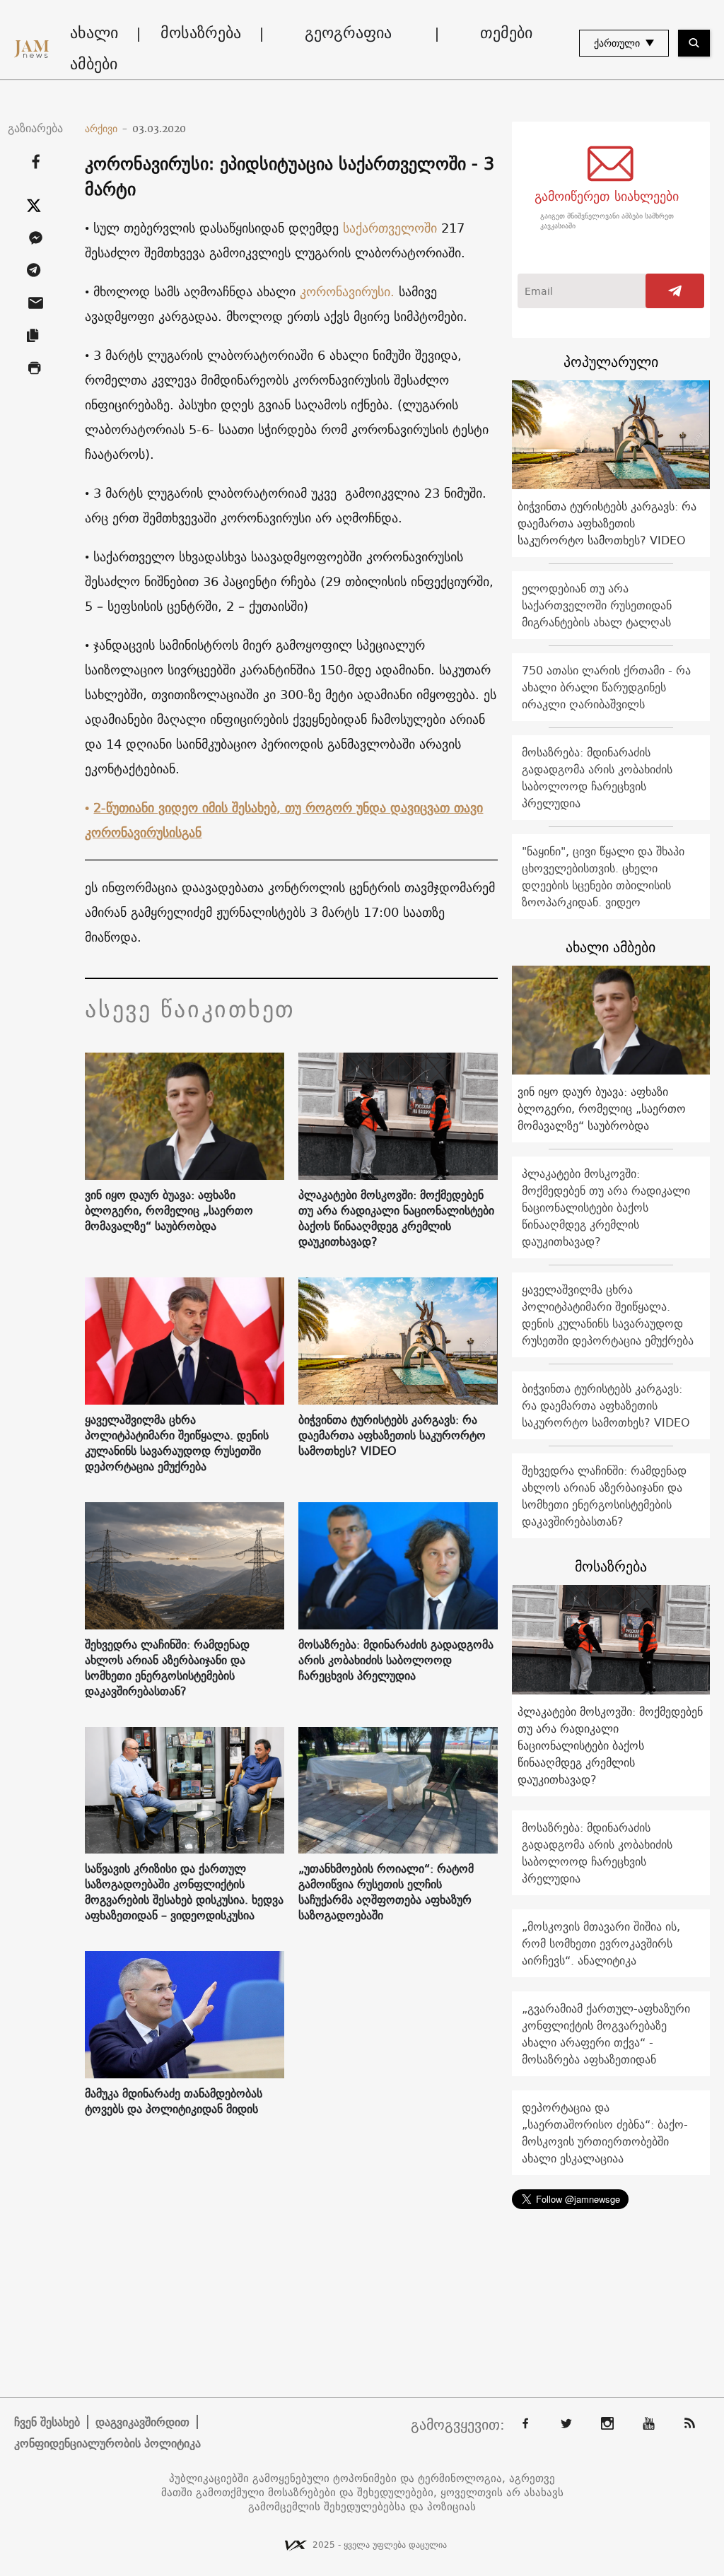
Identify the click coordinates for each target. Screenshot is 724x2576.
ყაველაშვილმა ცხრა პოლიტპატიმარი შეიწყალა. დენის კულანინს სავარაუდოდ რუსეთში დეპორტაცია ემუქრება (177, 1443)
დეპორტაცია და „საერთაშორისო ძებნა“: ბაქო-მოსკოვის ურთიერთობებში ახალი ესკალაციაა (605, 2133)
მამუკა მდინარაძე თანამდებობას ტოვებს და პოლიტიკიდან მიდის (174, 2101)
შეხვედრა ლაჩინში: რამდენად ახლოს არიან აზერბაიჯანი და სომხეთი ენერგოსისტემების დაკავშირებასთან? (167, 1668)
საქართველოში (390, 228)
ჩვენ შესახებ (47, 2422)
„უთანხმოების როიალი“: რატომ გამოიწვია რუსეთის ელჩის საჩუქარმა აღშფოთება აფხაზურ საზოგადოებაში (386, 1892)
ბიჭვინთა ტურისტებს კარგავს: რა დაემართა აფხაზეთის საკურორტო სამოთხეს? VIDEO (392, 1435)
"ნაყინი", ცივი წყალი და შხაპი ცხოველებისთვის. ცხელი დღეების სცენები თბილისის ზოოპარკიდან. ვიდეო (603, 877)
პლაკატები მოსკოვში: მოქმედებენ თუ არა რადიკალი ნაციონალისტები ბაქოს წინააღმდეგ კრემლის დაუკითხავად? (396, 1218)
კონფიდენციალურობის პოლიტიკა (107, 2443)
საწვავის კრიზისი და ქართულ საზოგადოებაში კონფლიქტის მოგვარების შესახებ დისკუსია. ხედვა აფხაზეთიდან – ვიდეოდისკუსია (184, 1892)
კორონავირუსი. (347, 292)
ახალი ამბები (94, 48)
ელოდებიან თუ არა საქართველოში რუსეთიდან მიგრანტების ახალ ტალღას (597, 605)
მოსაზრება (201, 33)
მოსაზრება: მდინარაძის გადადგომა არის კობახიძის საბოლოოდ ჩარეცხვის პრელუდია (396, 1660)
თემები (506, 33)
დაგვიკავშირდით (142, 2422)
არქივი (106, 129)
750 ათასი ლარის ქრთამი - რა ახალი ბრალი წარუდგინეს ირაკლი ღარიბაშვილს (606, 687)
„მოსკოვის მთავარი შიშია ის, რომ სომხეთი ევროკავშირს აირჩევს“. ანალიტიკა (601, 1943)
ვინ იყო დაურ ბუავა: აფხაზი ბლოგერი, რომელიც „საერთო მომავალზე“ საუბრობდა (169, 1210)
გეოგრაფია (348, 33)
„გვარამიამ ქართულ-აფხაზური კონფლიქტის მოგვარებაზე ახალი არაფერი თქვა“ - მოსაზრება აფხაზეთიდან (606, 2034)
